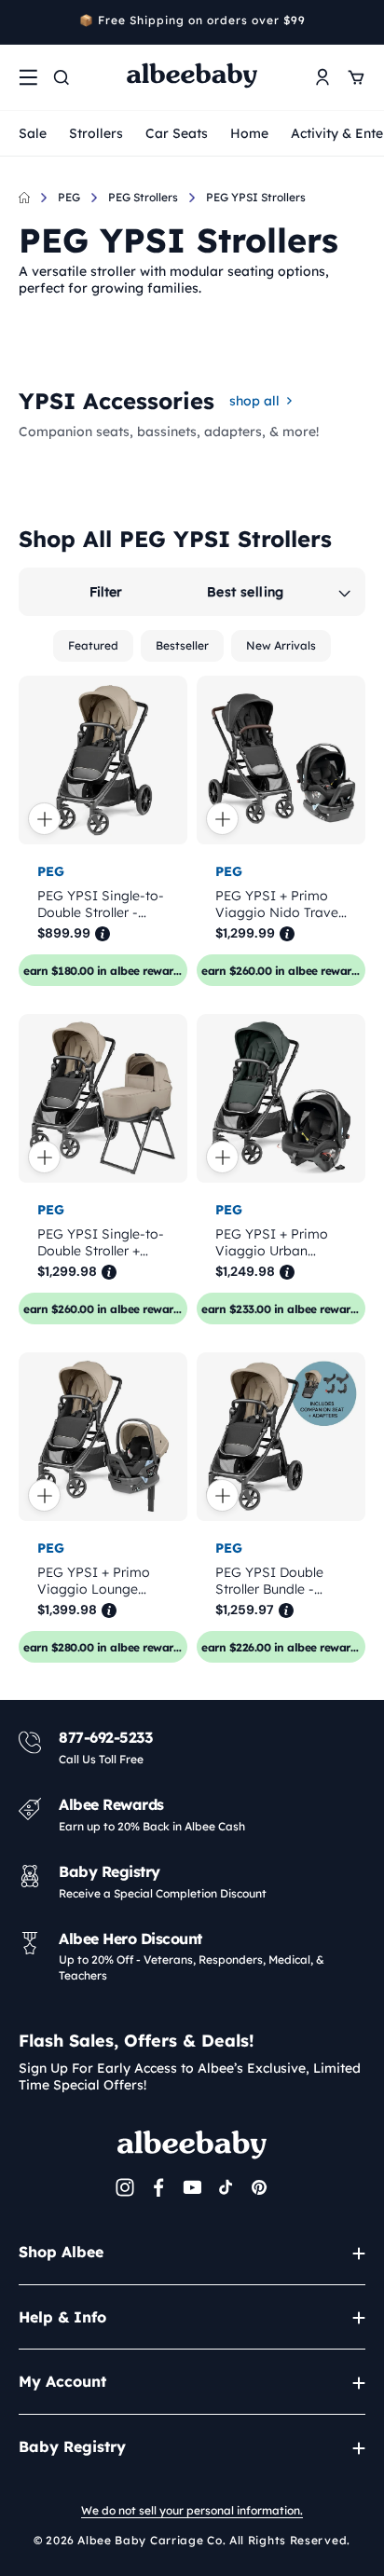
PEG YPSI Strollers (256, 197)
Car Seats (177, 133)
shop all (254, 401)
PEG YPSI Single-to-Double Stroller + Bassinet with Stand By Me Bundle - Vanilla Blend (101, 1242)
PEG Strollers (143, 197)
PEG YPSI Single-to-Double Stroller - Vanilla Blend (101, 904)
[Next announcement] (359, 22)
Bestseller (182, 645)
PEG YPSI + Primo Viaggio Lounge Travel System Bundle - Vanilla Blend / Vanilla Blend (102, 1581)
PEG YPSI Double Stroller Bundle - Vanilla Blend (269, 1581)
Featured (93, 645)
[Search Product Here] (62, 77)
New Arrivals (281, 645)
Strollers (96, 133)
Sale (33, 133)
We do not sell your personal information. (192, 2510)
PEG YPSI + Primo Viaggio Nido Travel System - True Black (278, 904)
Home (249, 133)
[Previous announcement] (25, 22)
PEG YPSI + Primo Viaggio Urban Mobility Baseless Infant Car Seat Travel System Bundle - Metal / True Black (281, 1242)
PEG (69, 197)
